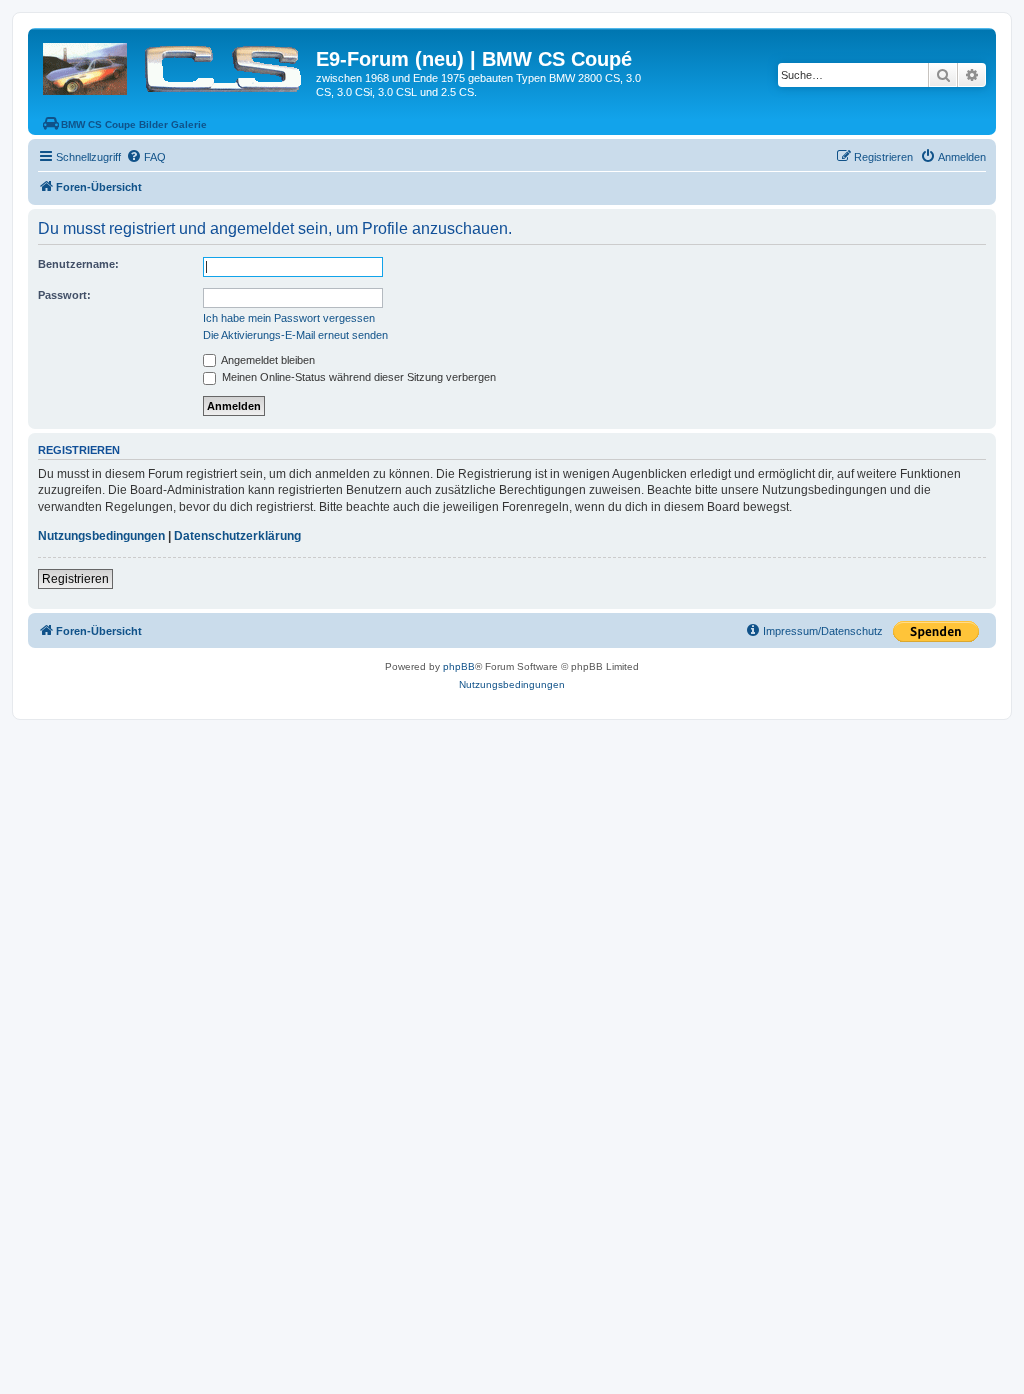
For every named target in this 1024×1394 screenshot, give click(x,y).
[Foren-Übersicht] (174, 65)
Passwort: (64, 295)
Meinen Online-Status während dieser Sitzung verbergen (357, 377)
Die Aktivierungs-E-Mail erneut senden (295, 335)
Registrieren (75, 579)
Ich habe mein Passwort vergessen (289, 318)
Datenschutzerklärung (237, 536)
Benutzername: (78, 264)
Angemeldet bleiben (267, 360)
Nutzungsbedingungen (101, 536)
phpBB (459, 666)
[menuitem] (146, 157)
